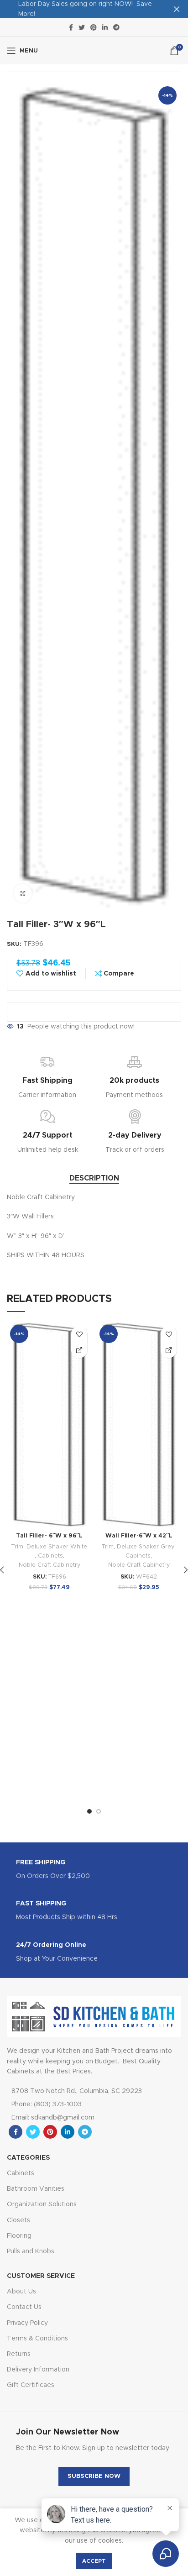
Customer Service (41, 2276)
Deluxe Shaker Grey (146, 1547)
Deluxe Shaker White (57, 1547)
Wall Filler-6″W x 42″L (139, 1536)
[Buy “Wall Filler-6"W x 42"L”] (169, 1350)
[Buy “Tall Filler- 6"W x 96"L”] (79, 1350)
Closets (18, 2220)
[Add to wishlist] (79, 1334)
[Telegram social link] (116, 27)
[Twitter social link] (82, 27)
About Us (21, 2292)
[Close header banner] (177, 9)
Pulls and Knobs (31, 2251)
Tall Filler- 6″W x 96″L (49, 1536)
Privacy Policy (27, 2323)
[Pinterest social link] (94, 27)
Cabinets (50, 1556)
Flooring (19, 2236)
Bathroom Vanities (36, 2189)
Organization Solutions (42, 2204)
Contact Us (24, 2307)
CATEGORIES (28, 2158)
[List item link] (83, 2104)
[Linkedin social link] (105, 27)
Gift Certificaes (31, 2385)
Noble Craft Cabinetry (50, 1565)
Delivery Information (38, 2370)
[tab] (94, 1178)
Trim (17, 1547)
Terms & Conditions (37, 2339)
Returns (19, 2354)
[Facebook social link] (71, 27)
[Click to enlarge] (23, 893)
